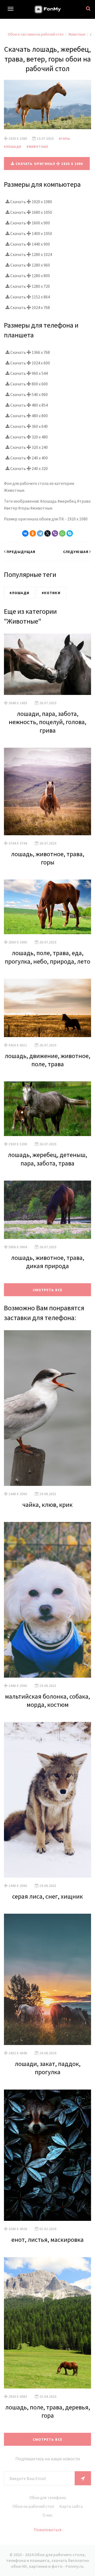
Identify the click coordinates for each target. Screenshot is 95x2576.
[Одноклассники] (33, 533)
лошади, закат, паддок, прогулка (48, 2068)
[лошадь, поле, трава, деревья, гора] (47, 2323)
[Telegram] (40, 533)
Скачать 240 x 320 (29, 468)
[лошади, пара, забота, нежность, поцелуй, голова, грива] (47, 664)
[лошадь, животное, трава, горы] (47, 791)
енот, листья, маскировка (47, 2240)
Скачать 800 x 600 (29, 384)
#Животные (37, 147)
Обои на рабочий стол (33, 2506)
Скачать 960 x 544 (29, 373)
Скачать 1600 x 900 (30, 223)
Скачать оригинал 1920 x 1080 (49, 164)
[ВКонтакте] (25, 533)
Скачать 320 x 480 (29, 437)
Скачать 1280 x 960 (30, 265)
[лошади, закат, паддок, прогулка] (47, 1979)
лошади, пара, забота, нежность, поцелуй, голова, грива (47, 722)
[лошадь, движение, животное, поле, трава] (47, 1008)
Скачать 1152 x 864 (30, 297)
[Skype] (70, 533)
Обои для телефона (48, 2497)
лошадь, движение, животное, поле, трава (47, 1060)
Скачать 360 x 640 (29, 426)
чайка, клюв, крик (47, 1505)
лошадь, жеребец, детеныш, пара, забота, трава (47, 1159)
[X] (47, 533)
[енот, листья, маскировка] (47, 2155)
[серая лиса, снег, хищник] (47, 1800)
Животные (77, 34)
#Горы (65, 139)
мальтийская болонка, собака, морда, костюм (47, 1700)
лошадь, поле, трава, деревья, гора (48, 2411)
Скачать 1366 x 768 (30, 352)
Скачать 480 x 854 (29, 405)
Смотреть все (47, 1290)
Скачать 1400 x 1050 (31, 233)
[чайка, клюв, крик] (47, 1408)
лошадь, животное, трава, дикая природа (48, 1262)
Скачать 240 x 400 (29, 458)
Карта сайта (71, 2506)
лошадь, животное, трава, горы (48, 858)
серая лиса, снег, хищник (47, 1896)
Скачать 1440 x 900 (30, 244)
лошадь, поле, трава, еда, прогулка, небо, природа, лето (47, 957)
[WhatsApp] (62, 533)
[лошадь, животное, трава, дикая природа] (47, 1210)
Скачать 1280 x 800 (30, 276)
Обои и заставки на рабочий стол (36, 34)
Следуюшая (76, 552)
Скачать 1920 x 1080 (31, 202)
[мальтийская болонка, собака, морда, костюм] (47, 1600)
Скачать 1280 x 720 (30, 286)
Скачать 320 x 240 (29, 447)
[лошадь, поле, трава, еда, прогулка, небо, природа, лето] (47, 907)
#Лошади (13, 147)
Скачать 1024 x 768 (30, 307)
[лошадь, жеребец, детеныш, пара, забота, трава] (47, 1109)
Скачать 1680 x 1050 (31, 212)
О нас (47, 2515)
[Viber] (55, 533)
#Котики (51, 593)
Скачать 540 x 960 (29, 394)
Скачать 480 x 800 (29, 416)
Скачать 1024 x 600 (30, 363)
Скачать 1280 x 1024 (31, 254)
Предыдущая (21, 552)
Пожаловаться (48, 2530)
